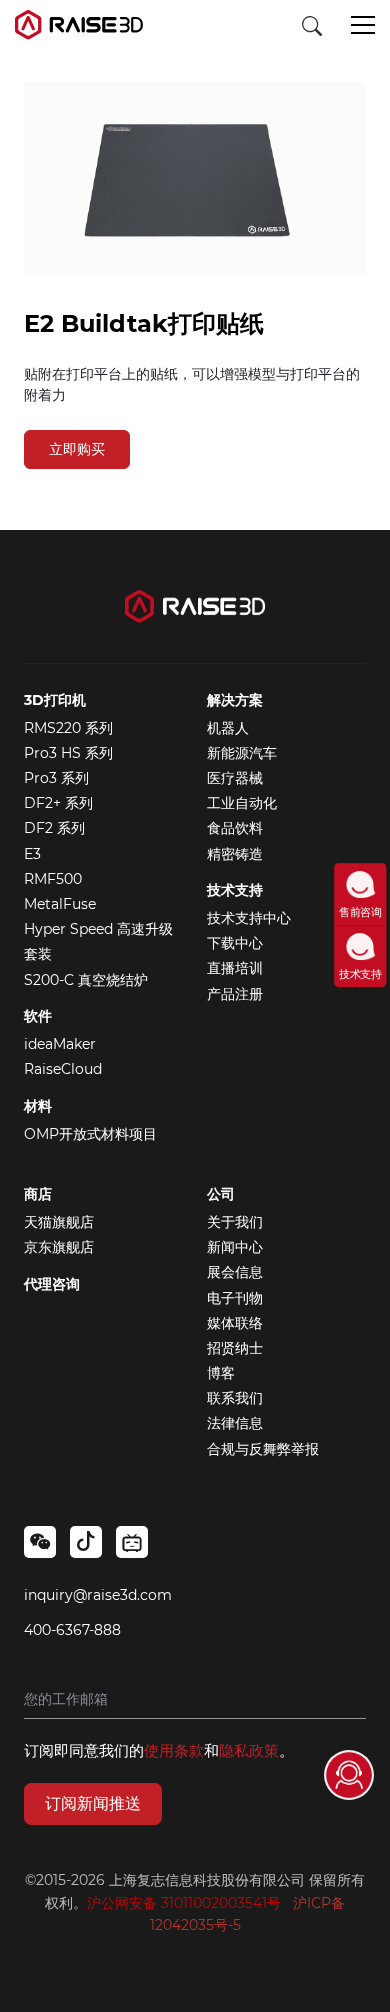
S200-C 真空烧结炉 (86, 980)
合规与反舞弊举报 (263, 1449)
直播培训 (235, 968)
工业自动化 (242, 803)
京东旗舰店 (59, 1247)
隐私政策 (249, 1750)
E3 (32, 854)
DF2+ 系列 (58, 803)
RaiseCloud (63, 1069)
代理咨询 (52, 1284)
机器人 (228, 728)
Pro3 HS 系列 (68, 753)
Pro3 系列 (56, 778)
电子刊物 (235, 1298)
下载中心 (235, 943)
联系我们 (235, 1398)
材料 (38, 1106)
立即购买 (77, 449)
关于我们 (235, 1222)
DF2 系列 (54, 828)
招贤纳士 (235, 1348)
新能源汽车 (242, 753)
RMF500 (53, 879)
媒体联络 (235, 1323)
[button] (363, 27)
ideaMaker (60, 1044)
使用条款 (174, 1750)
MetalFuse (60, 904)
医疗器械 (235, 778)
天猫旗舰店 (59, 1222)
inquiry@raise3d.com (98, 1595)
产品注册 (235, 994)
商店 (38, 1194)
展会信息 (235, 1272)
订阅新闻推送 (93, 1803)
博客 (221, 1373)
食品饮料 (235, 828)
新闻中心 (235, 1247)
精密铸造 (235, 854)
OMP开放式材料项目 (90, 1134)
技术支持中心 (249, 918)
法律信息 (235, 1423)
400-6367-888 (72, 1630)
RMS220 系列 (68, 728)
